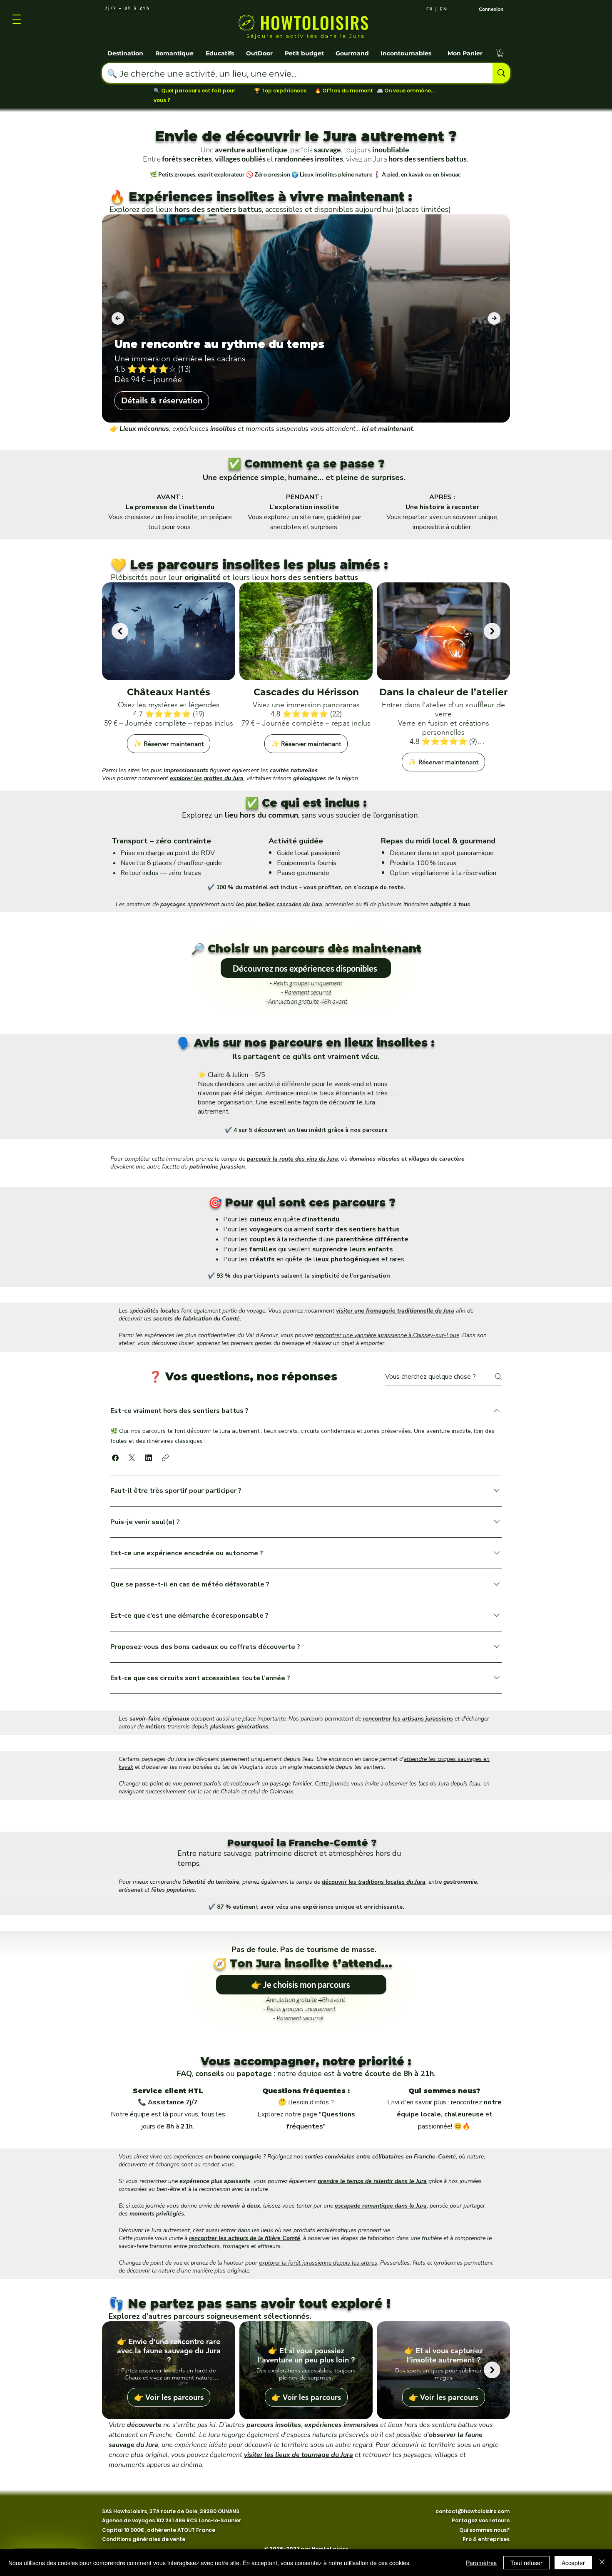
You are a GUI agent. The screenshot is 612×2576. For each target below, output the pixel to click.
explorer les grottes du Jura (207, 778)
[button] (126, 50)
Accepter (573, 2563)
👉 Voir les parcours (169, 2397)
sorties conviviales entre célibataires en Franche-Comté (380, 2157)
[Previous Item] (118, 318)
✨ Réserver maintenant (169, 743)
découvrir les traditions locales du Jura (374, 1882)
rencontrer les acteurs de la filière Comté (245, 2238)
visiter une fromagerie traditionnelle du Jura (395, 1311)
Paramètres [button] (481, 2563)
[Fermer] (602, 2563)
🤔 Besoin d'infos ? (306, 2102)
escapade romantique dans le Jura (381, 2206)
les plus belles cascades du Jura (279, 904)
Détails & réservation (162, 400)
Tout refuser (526, 2563)
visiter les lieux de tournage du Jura (299, 2455)
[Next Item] (494, 318)
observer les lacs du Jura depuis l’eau (433, 1784)
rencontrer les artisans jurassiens (408, 1719)
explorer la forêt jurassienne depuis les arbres (318, 2263)
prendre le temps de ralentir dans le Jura (372, 2181)
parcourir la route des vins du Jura (292, 1159)
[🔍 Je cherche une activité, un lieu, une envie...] (501, 73)
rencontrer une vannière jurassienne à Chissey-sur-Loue (387, 1335)
